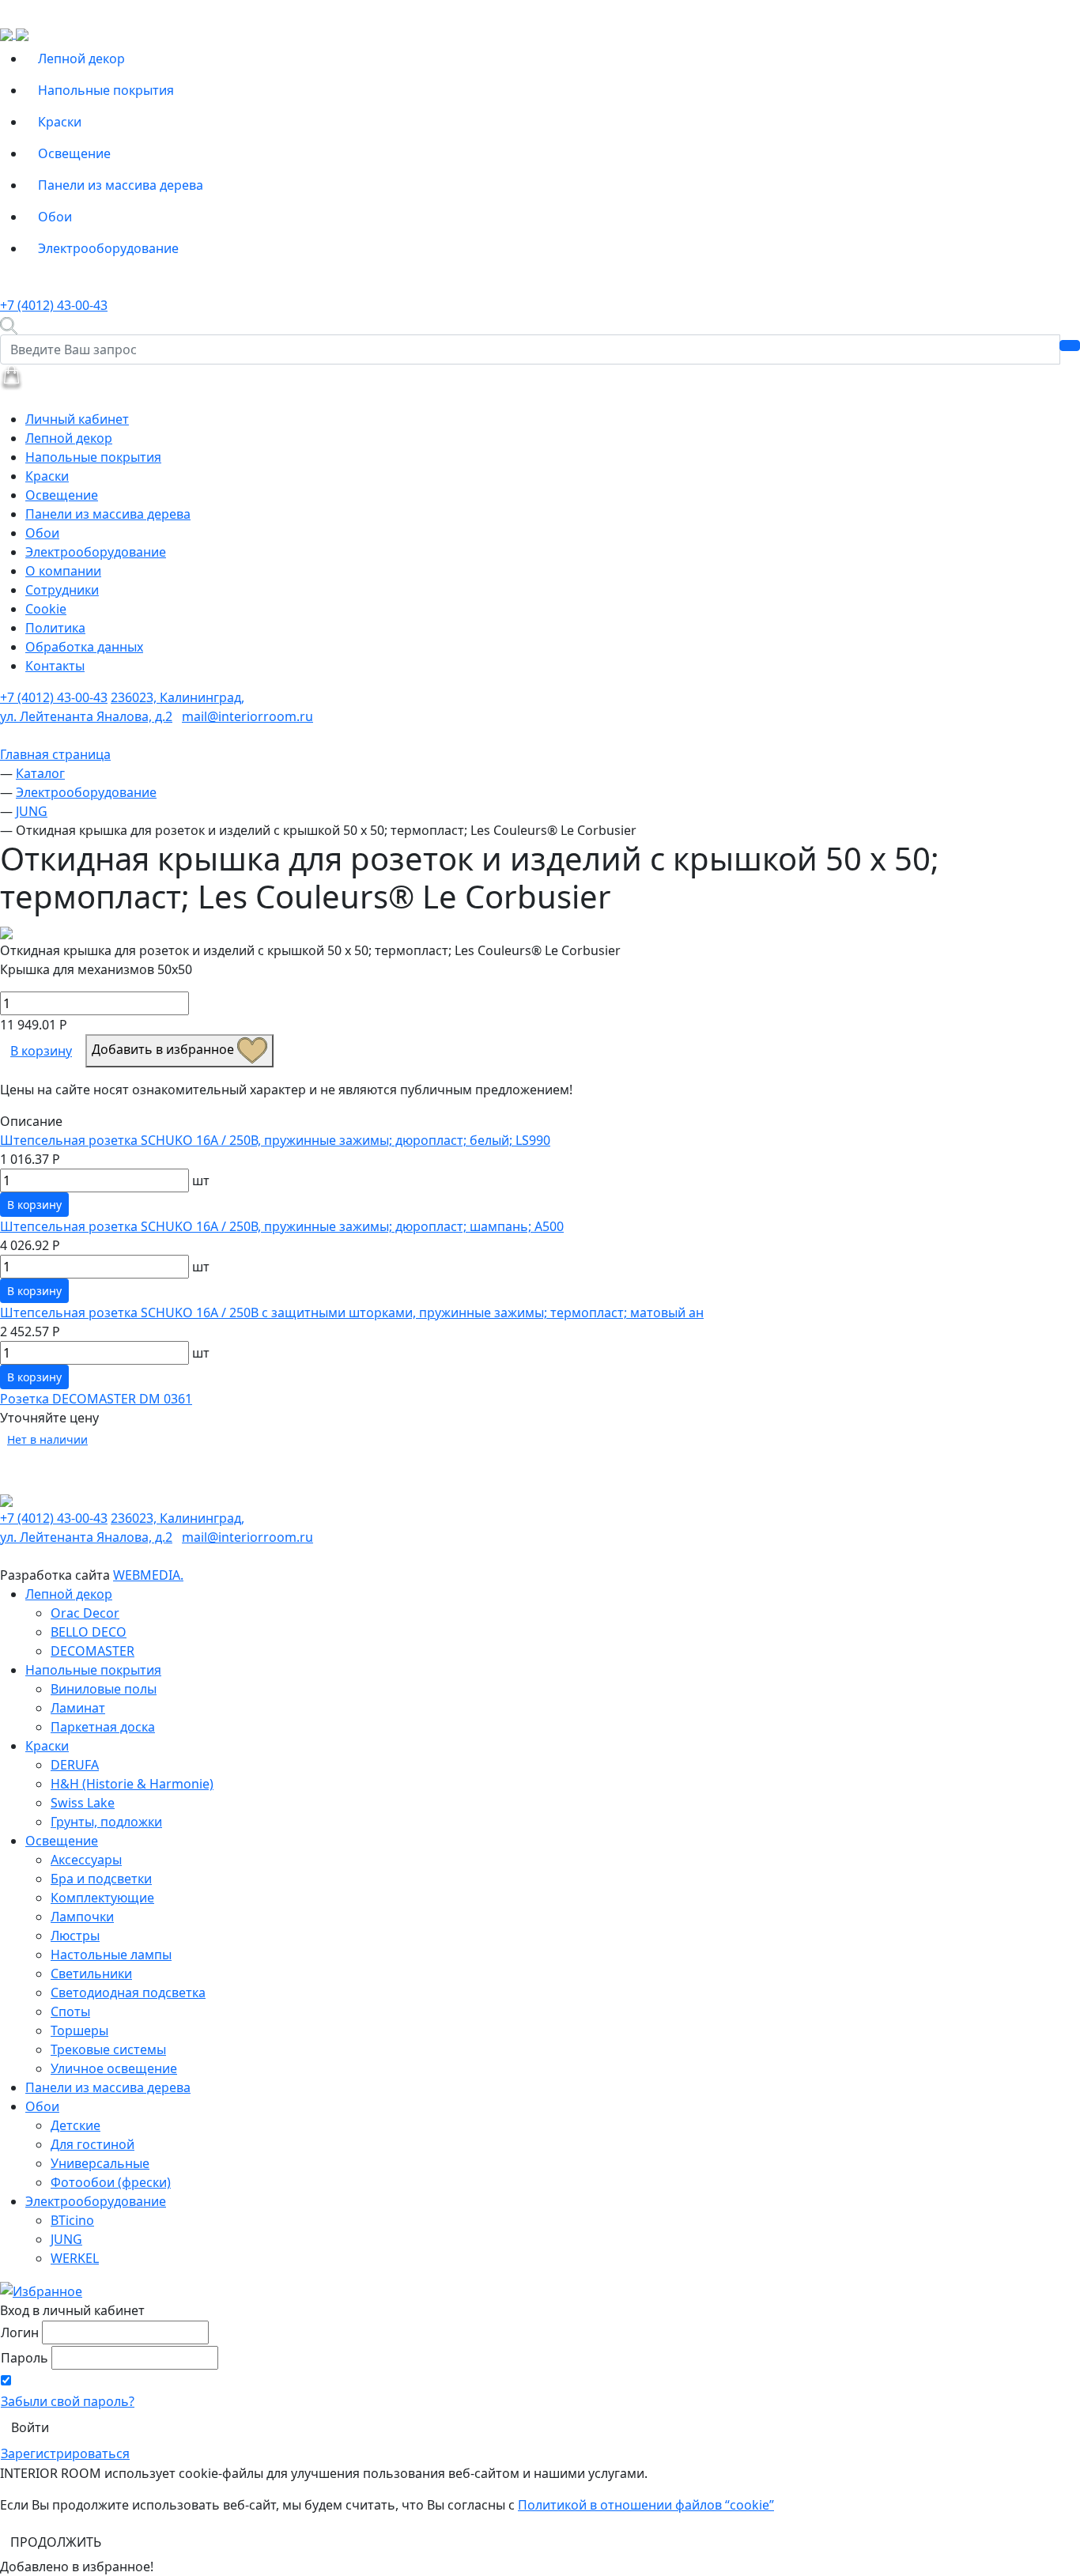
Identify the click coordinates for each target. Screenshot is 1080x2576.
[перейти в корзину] (11, 376)
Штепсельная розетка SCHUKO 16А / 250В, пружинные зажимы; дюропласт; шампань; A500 (282, 1226)
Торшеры (79, 2030)
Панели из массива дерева (121, 185)
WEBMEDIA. (148, 1575)
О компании (63, 571)
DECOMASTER (93, 1651)
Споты (70, 2011)
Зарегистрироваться (65, 2453)
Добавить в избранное (164, 1049)
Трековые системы (108, 2049)
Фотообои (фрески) (111, 2182)
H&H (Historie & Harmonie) (132, 1784)
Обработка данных (84, 647)
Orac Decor (85, 1613)
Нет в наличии (47, 1439)
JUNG (66, 2239)
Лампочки (82, 1917)
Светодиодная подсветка (128, 1992)
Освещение (74, 153)
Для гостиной (93, 2144)
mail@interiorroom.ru (247, 716)
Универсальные (100, 2163)
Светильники (91, 1974)
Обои (55, 217)
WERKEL (75, 2258)
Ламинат (78, 1708)
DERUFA (75, 1765)
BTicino (72, 2220)
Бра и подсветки (101, 1879)
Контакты (55, 666)
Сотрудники (62, 590)
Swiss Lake (83, 1803)
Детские (76, 2125)
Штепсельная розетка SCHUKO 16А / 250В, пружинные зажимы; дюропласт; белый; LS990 (275, 1140)
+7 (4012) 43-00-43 (54, 305)
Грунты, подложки (106, 1822)
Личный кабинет (77, 419)
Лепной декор (81, 59)
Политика (55, 628)
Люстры (75, 1936)
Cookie (46, 609)
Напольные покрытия (106, 90)
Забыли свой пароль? (68, 2401)
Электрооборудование (108, 248)
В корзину (41, 1051)
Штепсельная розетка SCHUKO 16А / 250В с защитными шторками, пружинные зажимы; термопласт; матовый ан (352, 1313)
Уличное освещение (114, 2068)
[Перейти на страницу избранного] (41, 2290)
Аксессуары (86, 1860)
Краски (60, 122)
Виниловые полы (104, 1689)
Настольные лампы (111, 1955)
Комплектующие (102, 1898)
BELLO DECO (89, 1632)
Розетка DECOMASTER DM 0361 (96, 1399)
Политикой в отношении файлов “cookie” (646, 2505)
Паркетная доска (103, 1727)
